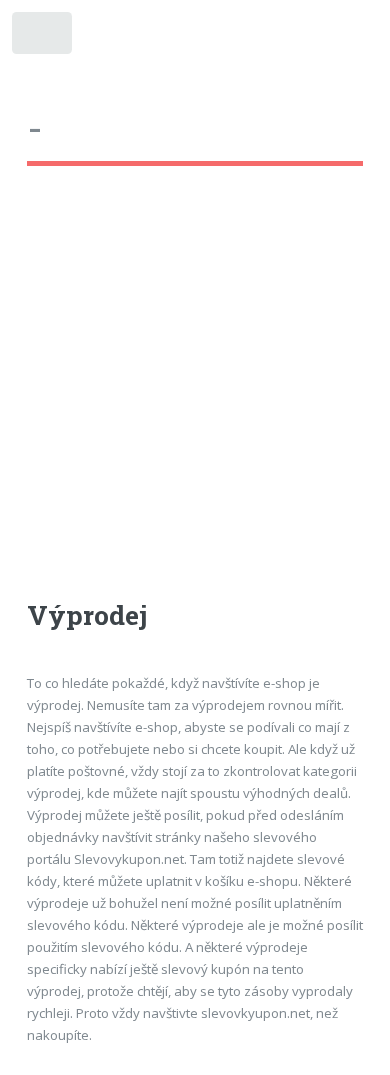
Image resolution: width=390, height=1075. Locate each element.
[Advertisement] (195, 401)
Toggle (43, 37)
